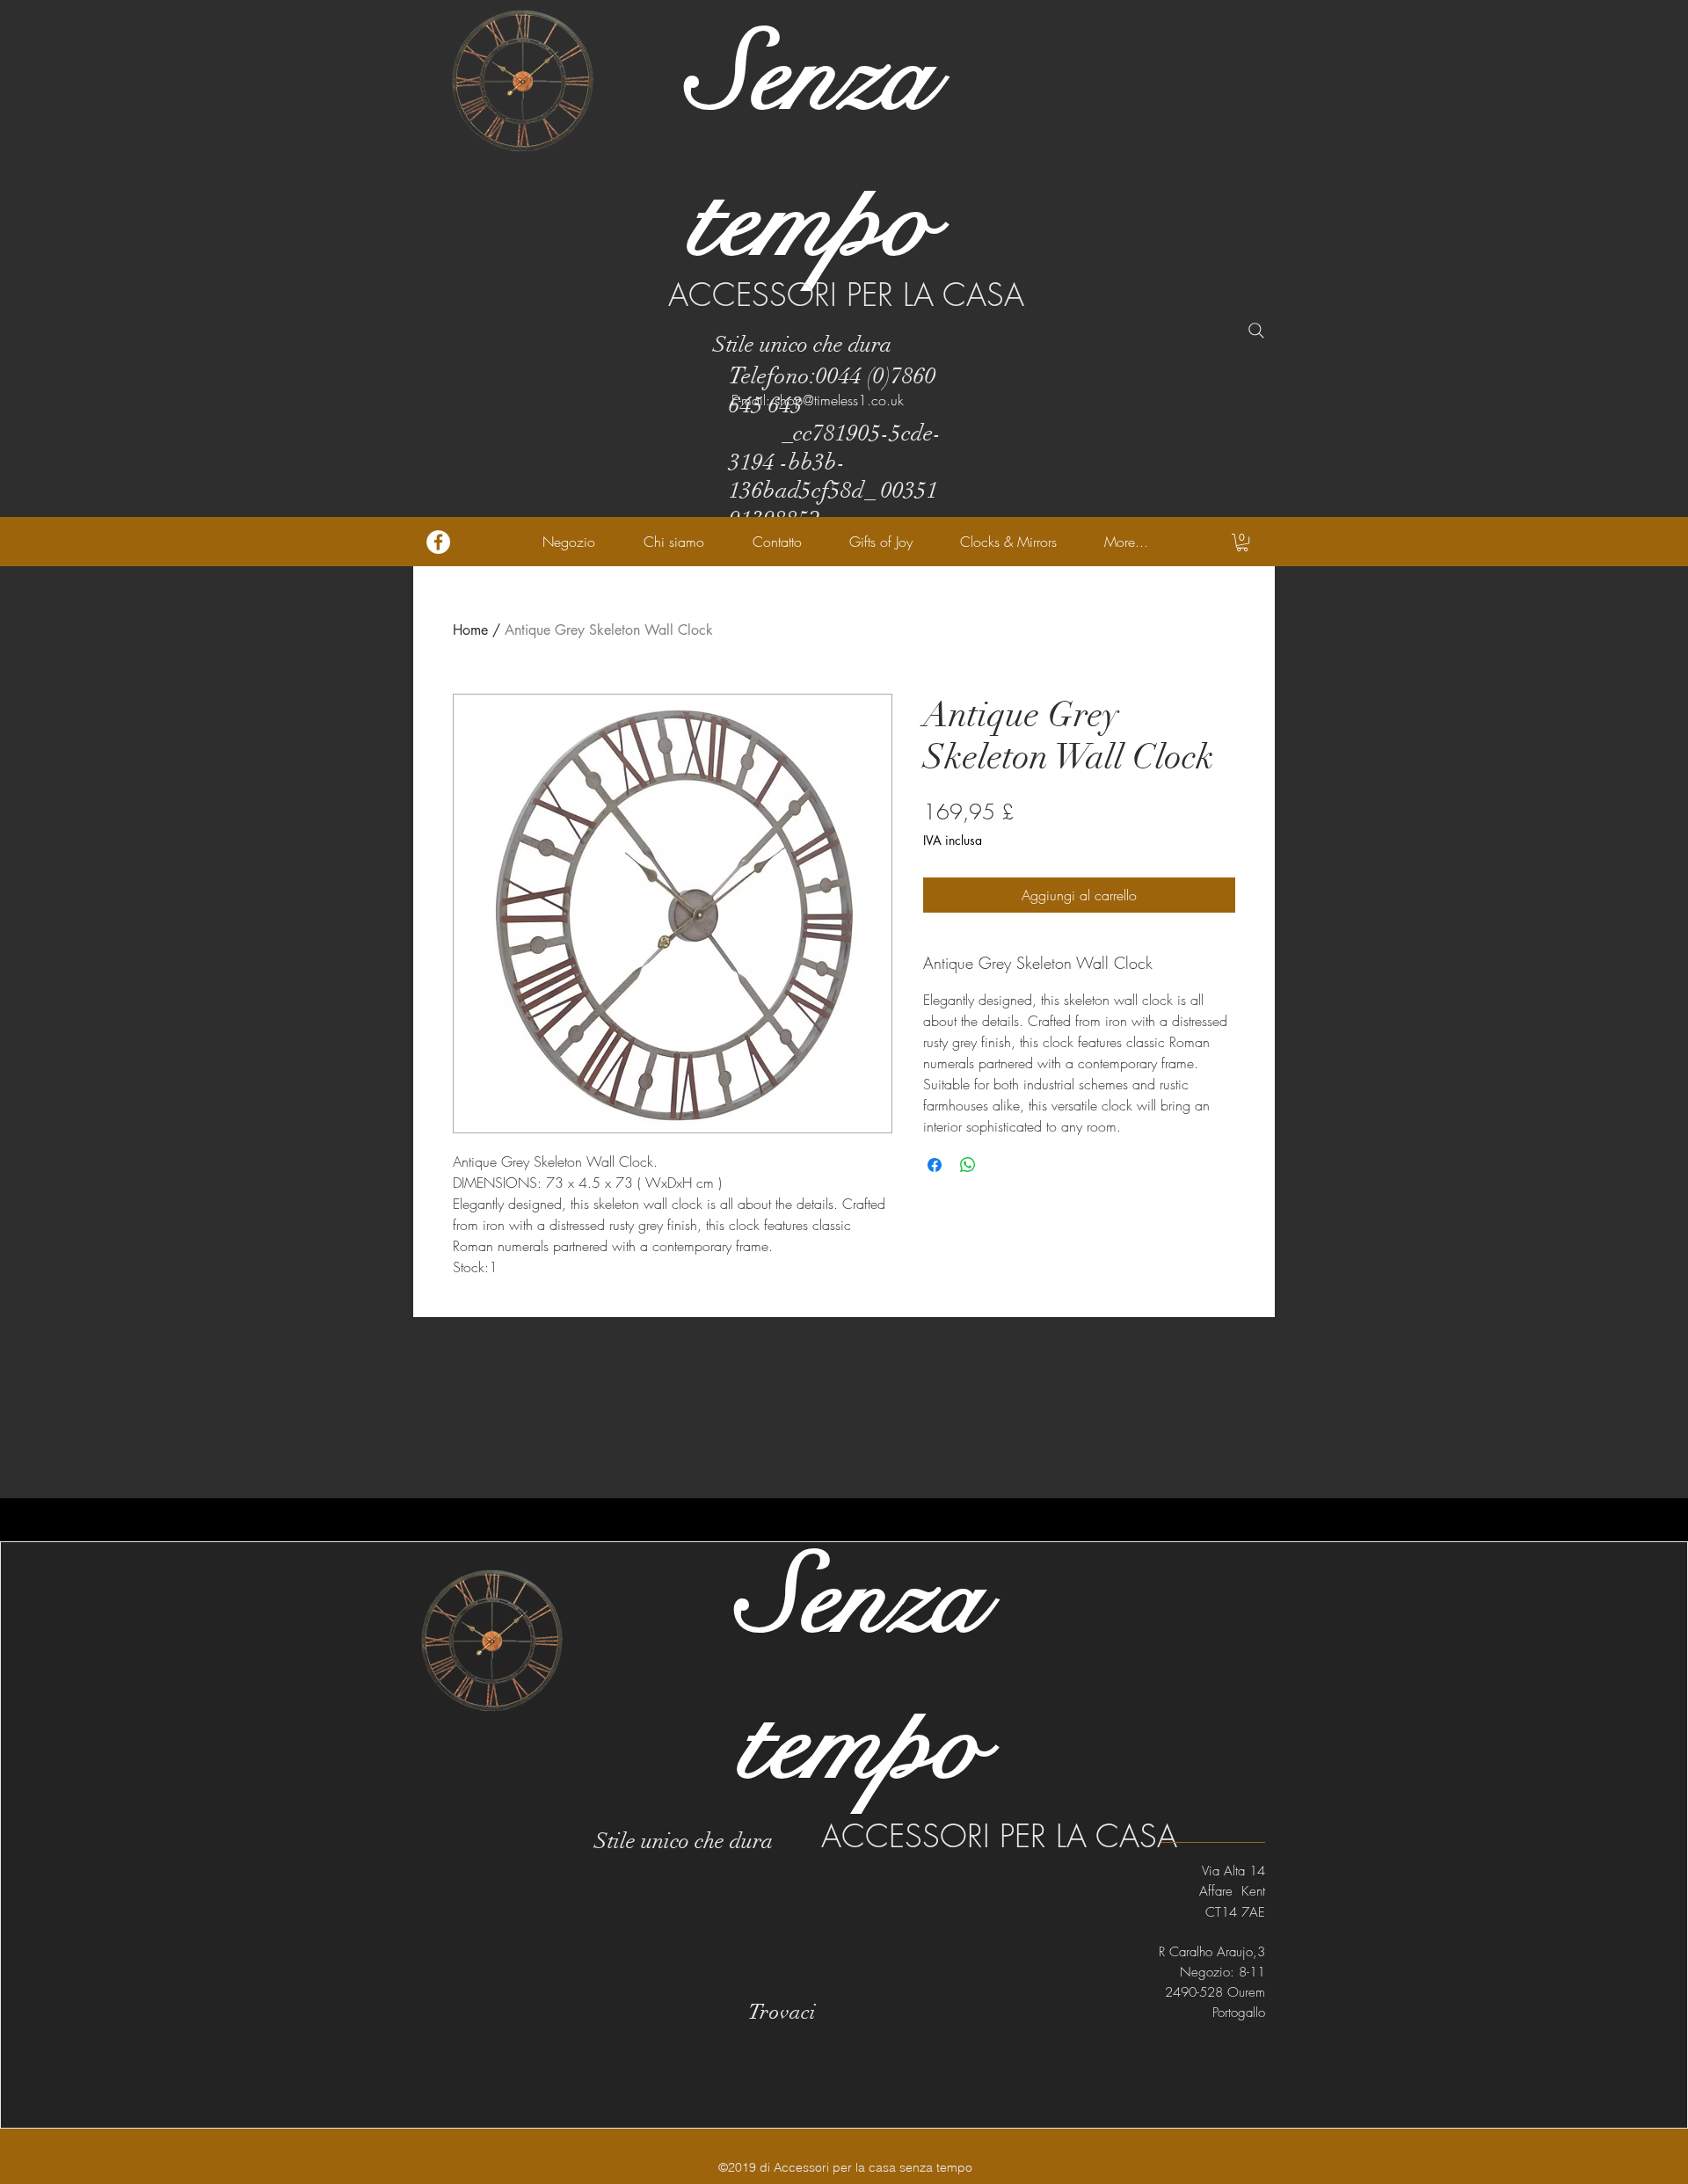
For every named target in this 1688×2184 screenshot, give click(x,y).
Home (470, 630)
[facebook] (438, 542)
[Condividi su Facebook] (935, 1165)
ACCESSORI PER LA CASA (846, 295)
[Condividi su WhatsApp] (968, 1165)
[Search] (1256, 331)
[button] (1242, 542)
